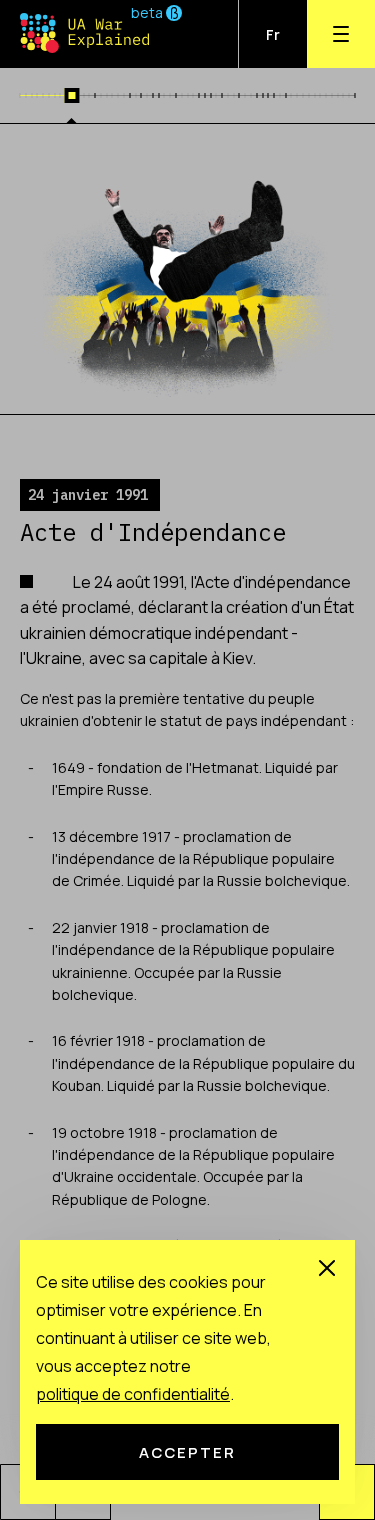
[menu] (341, 34)
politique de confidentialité (133, 1394)
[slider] (71, 95)
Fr (273, 34)
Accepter (187, 1452)
